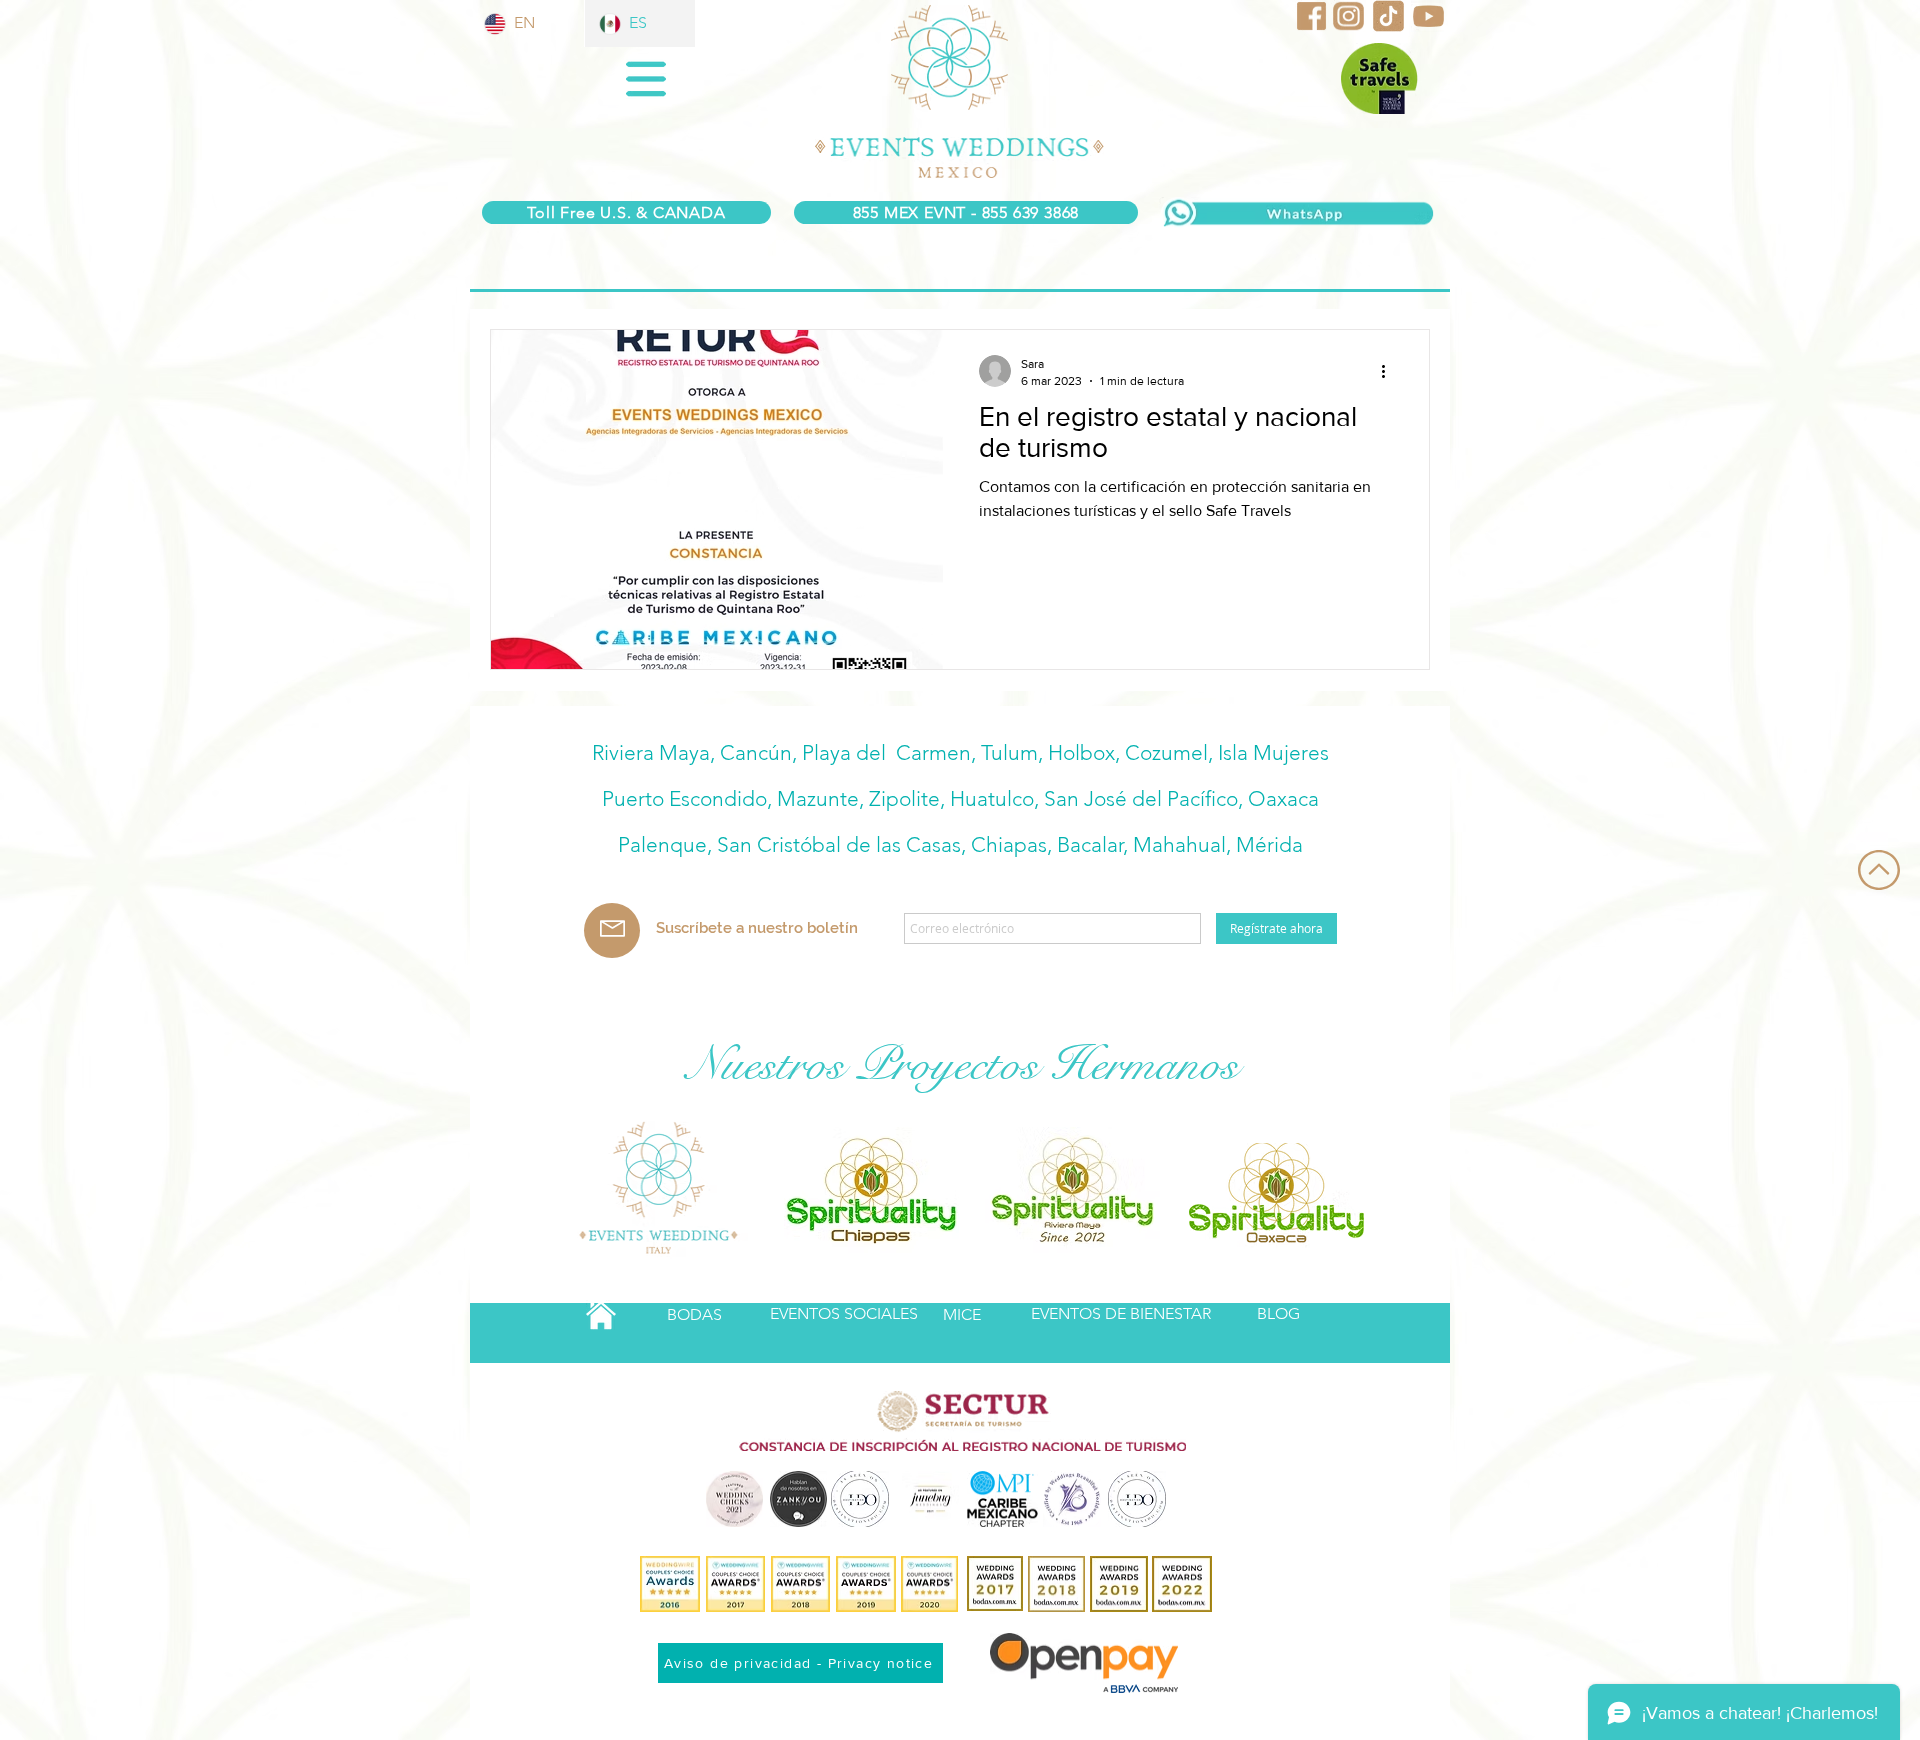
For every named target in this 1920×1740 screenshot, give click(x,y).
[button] (646, 79)
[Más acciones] (1390, 371)
